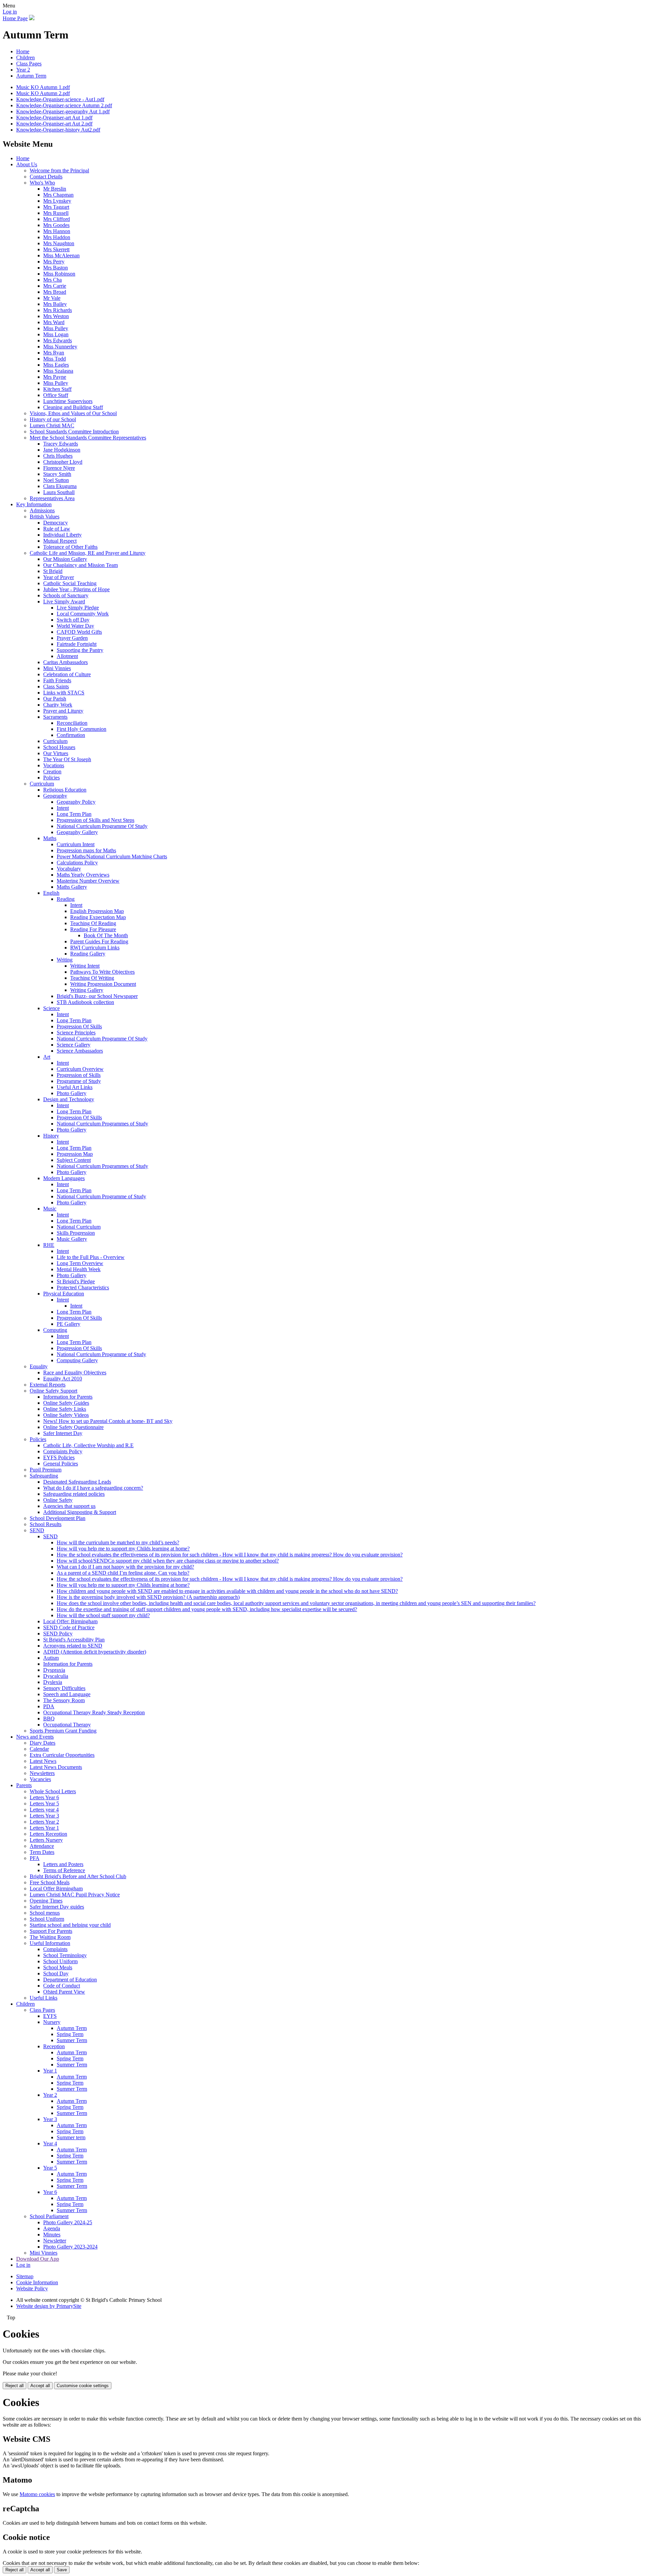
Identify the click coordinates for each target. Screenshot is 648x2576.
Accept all (40, 2386)
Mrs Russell (56, 213)
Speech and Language (67, 1694)
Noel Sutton (56, 480)
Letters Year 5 (44, 1804)
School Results (46, 1524)
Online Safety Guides (66, 1403)
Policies (51, 778)
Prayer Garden (72, 638)
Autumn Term (31, 76)
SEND (37, 1530)
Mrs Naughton (59, 243)
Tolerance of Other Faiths (70, 547)
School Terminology (65, 1955)
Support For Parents (51, 1931)
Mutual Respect (60, 541)
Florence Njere (59, 468)
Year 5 (50, 2168)
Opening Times (46, 1901)
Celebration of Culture (67, 674)
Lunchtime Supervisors (68, 401)
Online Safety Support (53, 1391)
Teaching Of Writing (92, 978)
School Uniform (47, 1919)
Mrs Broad (55, 292)
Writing (65, 960)
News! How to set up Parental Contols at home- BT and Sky (108, 1421)
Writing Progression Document (103, 984)
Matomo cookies (37, 2494)
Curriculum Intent (76, 844)
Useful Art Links (75, 1087)
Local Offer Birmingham (56, 1888)
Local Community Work (83, 614)
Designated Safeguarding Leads (77, 1482)
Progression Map (75, 1154)
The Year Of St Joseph (67, 759)
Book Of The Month (106, 935)
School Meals (58, 1967)
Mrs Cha (52, 280)
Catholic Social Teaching (70, 583)
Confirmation (71, 735)
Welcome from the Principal (59, 170)
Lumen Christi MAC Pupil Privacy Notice (75, 1895)
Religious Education (65, 790)
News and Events (35, 1737)
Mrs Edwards (58, 340)
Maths (50, 838)
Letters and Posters (63, 1864)
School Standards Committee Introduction (74, 432)
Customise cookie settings (83, 2386)
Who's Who (42, 183)
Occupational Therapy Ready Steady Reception (94, 1712)
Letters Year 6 (44, 1797)
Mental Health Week (79, 1269)
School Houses (59, 747)
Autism (51, 1658)
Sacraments (55, 717)
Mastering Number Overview (88, 881)
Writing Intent (85, 966)
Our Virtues (56, 753)
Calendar (39, 1749)
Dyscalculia (56, 1676)
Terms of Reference (64, 1870)
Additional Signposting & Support (80, 1512)
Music (50, 1209)
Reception (54, 2046)
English (51, 893)
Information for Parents (68, 1397)
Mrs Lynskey (57, 201)
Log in (10, 12)
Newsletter (55, 2241)
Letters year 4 (44, 1810)
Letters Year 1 (44, 1828)
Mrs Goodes (56, 225)
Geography (55, 796)
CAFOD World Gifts (79, 632)
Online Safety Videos (66, 1415)
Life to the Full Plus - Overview (91, 1257)
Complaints (55, 1949)
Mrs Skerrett (56, 249)
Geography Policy (76, 802)
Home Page (15, 18)
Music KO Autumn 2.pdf (43, 93)
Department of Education (70, 1980)
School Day (56, 1973)
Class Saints (56, 686)
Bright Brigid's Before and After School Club (78, 1876)
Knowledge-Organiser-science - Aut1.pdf (60, 99)
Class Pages (29, 64)
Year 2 (23, 70)
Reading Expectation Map (98, 917)
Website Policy (32, 2288)
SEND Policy (58, 1634)
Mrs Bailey (55, 304)
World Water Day (75, 626)
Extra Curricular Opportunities (62, 1755)
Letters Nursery (46, 1840)
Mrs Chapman (58, 195)
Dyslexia (53, 1682)
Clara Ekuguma (60, 486)
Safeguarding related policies (74, 1494)
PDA (49, 1706)
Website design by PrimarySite (49, 2306)
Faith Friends (57, 680)
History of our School (53, 419)
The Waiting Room (50, 1937)
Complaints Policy (63, 1451)
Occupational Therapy (67, 1725)
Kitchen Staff (57, 389)
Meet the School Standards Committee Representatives (88, 438)
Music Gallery (72, 1239)
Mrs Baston (56, 268)
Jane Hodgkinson (62, 450)
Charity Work (58, 705)
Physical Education (64, 1294)
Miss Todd (55, 359)
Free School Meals (50, 1882)
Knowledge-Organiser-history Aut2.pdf (58, 130)
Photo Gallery (72, 1093)
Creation (52, 771)
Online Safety (58, 1500)
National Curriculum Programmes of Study (102, 1124)
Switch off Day (73, 620)
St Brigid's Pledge (76, 1281)
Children (25, 58)
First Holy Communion (82, 729)
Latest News (43, 1761)
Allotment (67, 656)
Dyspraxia (54, 1670)
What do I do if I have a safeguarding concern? (93, 1488)
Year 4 (50, 2143)
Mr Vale (52, 298)
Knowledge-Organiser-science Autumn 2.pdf (64, 105)
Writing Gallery (87, 990)
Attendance (42, 1846)
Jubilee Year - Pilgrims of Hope (76, 589)
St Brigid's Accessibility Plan (74, 1640)
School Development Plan (58, 1518)
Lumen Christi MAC (52, 425)
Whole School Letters (53, 1791)
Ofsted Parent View (64, 1992)
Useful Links (44, 1998)
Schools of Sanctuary (66, 595)
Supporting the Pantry (80, 650)
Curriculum (55, 741)
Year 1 (50, 2071)
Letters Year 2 (44, 1822)
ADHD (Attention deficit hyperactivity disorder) (95, 1652)
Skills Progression (76, 1233)
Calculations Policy (77, 863)
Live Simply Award (64, 602)
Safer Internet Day (63, 1433)
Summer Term (72, 2040)
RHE (49, 1245)
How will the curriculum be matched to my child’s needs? (118, 1542)
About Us (27, 164)
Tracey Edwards (61, 444)
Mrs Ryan (54, 353)
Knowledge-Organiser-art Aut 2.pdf (54, 124)
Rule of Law (57, 529)
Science (51, 1008)
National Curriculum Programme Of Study (102, 826)
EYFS (50, 2016)
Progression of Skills (79, 1075)
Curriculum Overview (80, 1069)
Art (47, 1057)
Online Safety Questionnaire (73, 1427)
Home (23, 51)
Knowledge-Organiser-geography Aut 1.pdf (63, 111)
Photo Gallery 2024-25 (68, 2222)
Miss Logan (56, 334)
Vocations (54, 765)
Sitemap (25, 2276)
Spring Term (70, 2034)
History (51, 1136)
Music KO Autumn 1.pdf (43, 87)
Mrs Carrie (55, 286)
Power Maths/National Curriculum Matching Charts (112, 856)
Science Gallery (74, 1045)
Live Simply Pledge (78, 608)
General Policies (61, 1464)
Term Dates (42, 1852)
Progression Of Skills (79, 1026)
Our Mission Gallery (65, 559)
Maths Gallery (72, 887)
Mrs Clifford (57, 219)
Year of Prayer (59, 577)
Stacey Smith (57, 474)
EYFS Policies (59, 1457)
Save (62, 2570)
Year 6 (50, 2192)
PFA (35, 1858)
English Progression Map (97, 911)
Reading (66, 899)
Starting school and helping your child (70, 1925)
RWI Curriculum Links (95, 948)
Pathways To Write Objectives (102, 972)
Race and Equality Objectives (75, 1372)
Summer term (71, 2137)
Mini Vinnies (57, 668)
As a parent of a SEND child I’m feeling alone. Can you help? (123, 1573)
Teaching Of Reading (93, 923)
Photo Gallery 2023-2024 (70, 2247)
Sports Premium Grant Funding (63, 1731)
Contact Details (46, 177)
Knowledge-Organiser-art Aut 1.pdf (54, 118)
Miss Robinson (59, 274)
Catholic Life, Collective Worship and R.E (88, 1445)
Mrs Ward (54, 322)
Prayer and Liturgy (63, 711)
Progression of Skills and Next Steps (96, 820)
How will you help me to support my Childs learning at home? (123, 1549)
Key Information (34, 504)
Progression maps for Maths (86, 850)
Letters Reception (48, 1834)
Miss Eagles (56, 365)
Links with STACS (64, 693)
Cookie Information (37, 2282)
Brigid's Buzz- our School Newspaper (97, 996)
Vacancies (40, 1779)
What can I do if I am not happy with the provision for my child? (125, 1567)
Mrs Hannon (57, 231)
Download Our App (38, 2259)
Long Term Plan (74, 814)
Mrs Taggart (56, 207)
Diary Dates (43, 1743)
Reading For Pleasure (93, 929)
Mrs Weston (56, 316)
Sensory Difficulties (64, 1688)
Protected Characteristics (83, 1287)
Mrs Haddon (57, 237)
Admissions (42, 510)
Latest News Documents (56, 1767)
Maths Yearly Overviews (83, 875)
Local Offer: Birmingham (70, 1621)
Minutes (52, 2235)
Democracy (56, 523)
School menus (45, 1913)
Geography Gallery (77, 832)
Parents (24, 1785)
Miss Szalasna (58, 371)
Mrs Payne (55, 377)
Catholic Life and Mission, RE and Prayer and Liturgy (88, 553)
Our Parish (55, 699)
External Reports (48, 1385)
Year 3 (50, 2119)
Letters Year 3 (44, 1816)
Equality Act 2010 (63, 1379)
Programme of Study (79, 1081)
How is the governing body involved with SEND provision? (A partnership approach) (148, 1597)
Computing (55, 1330)
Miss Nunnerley (60, 347)
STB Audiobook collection (85, 1002)
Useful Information (50, 1943)
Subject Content (74, 1160)
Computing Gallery (77, 1360)
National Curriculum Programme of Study (101, 1196)
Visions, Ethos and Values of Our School (73, 413)
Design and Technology (69, 1099)
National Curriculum (79, 1227)
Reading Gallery (88, 954)
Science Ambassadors (80, 1051)
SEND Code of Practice (69, 1627)
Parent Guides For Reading (99, 941)
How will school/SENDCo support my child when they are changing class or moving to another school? (168, 1561)
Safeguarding (44, 1476)
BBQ (49, 1719)
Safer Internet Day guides (57, 1907)
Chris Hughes (58, 456)
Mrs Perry (54, 262)
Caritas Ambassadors (65, 662)
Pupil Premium (46, 1470)
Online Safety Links (65, 1409)
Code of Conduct (62, 1986)
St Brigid (53, 571)
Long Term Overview (80, 1263)
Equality (39, 1366)
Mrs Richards (58, 310)
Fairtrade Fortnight (77, 644)
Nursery (52, 2022)
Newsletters (42, 1773)
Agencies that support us (69, 1506)
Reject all (15, 2386)
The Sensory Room (64, 1700)
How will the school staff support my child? (103, 1615)
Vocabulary (69, 869)
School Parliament (49, 2216)
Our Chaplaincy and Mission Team (80, 565)
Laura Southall (59, 492)
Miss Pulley (56, 328)
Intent (63, 808)
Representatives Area (52, 498)
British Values (45, 517)
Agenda (52, 2228)
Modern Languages (64, 1178)
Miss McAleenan (61, 255)
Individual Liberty (62, 535)
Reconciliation (72, 723)
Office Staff (56, 395)
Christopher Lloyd (63, 462)
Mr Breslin (55, 189)
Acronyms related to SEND (73, 1646)
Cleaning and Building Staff (73, 407)
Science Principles (76, 1033)
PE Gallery (69, 1324)
